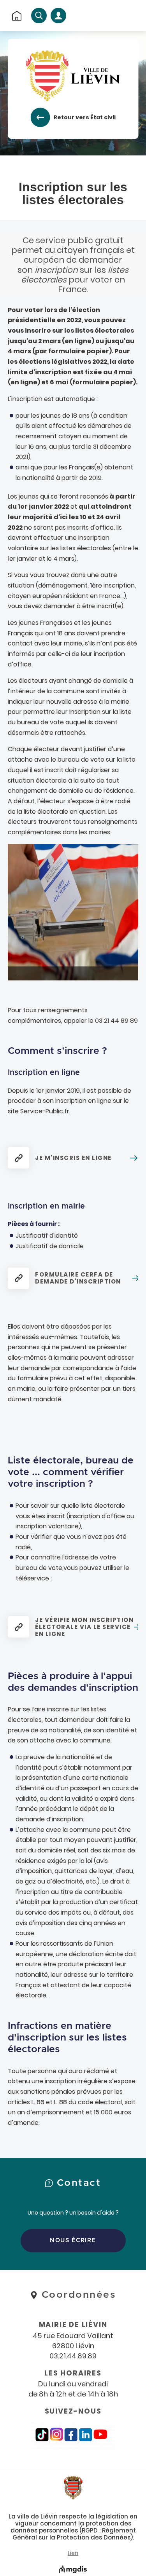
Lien (73, 2553)
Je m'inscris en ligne (73, 1158)
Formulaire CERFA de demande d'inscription (78, 1278)
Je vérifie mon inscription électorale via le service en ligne (84, 1627)
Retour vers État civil (85, 117)
